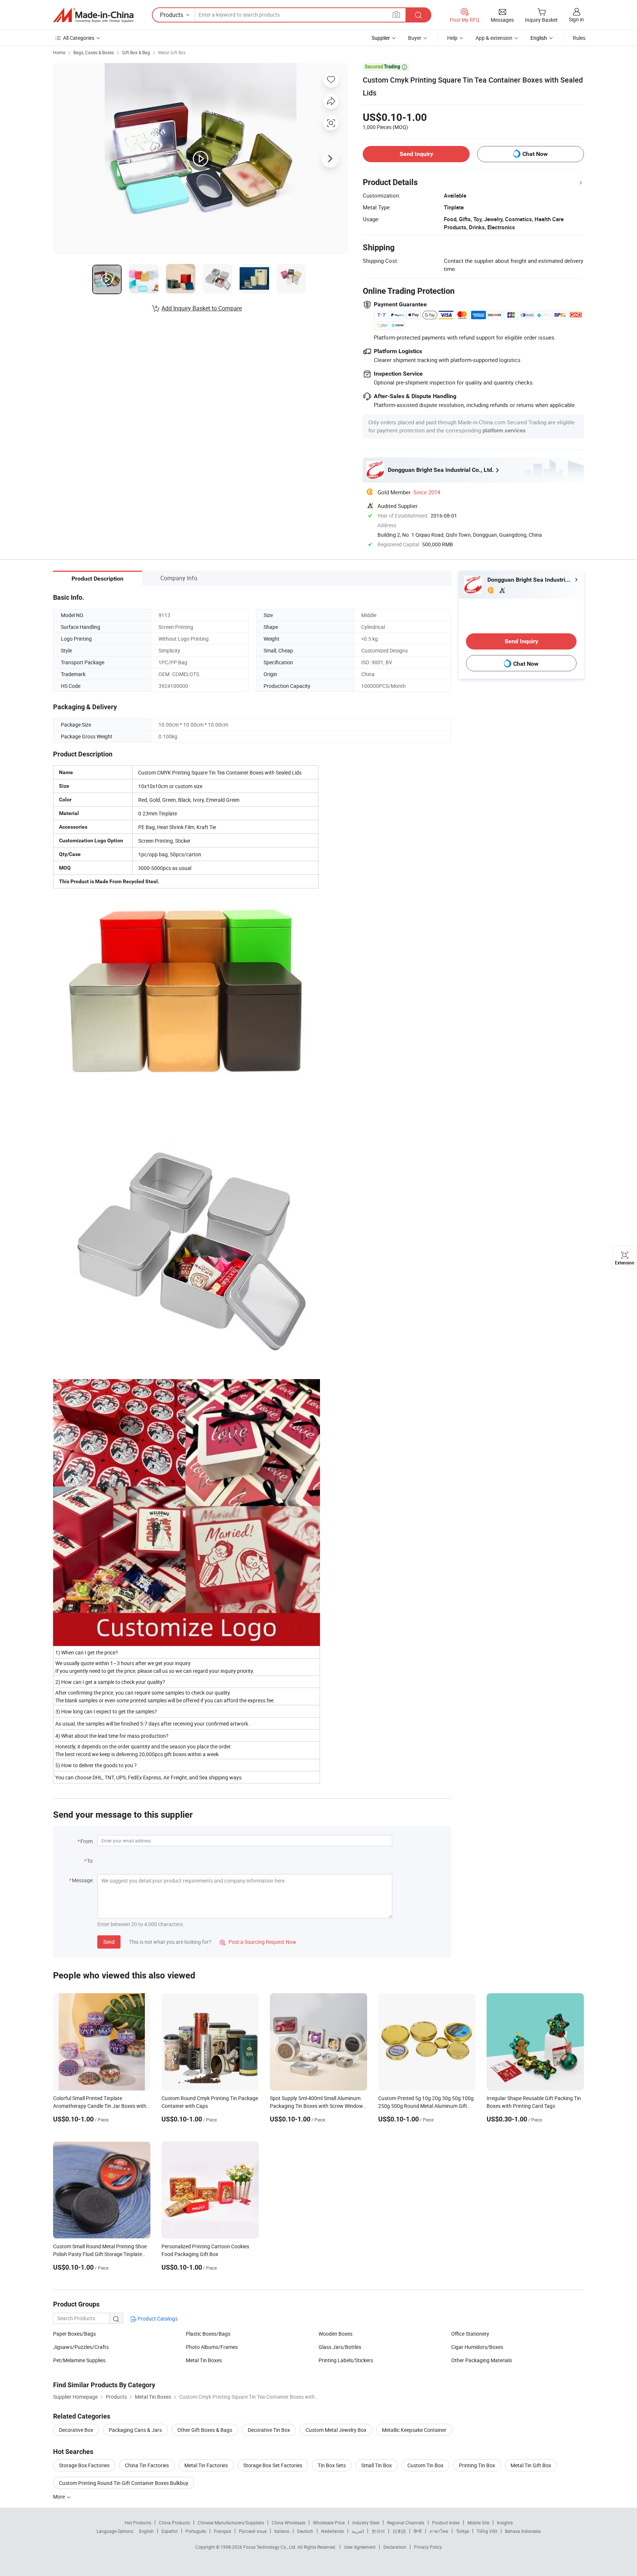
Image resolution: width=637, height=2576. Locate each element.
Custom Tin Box (425, 2465)
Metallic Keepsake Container (414, 2430)
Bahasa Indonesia (523, 2531)
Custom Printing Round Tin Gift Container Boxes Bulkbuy (124, 2483)
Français (222, 2531)
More (60, 2497)
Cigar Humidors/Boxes (477, 2347)
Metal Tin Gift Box (531, 2465)
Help (452, 38)
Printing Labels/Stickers (346, 2360)
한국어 (378, 2531)
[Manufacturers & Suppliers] (93, 15)
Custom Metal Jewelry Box (336, 2430)
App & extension (494, 38)
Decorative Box (76, 2430)
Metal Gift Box (172, 52)
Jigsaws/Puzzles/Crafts (81, 2347)
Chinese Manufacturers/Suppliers (231, 2523)
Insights (505, 2523)
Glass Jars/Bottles (340, 2347)
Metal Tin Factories (206, 2465)
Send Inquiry (416, 154)
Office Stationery (470, 2334)
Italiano (282, 2531)
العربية (358, 2531)
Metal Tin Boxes (204, 2360)
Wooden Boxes (335, 2334)
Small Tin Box (377, 2465)
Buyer (415, 38)
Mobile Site (478, 2523)
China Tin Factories (147, 2465)
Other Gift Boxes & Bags (205, 2430)
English (146, 2531)
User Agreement (360, 2547)
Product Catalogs (157, 2319)
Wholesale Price (329, 2523)
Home (59, 52)
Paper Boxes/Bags (74, 2334)
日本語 (399, 2531)
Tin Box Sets (332, 2465)
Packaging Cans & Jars (135, 2430)
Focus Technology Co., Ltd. (270, 2547)
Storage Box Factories (84, 2465)
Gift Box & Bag (136, 52)
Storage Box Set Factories (273, 2465)
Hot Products (138, 2523)
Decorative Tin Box (269, 2430)
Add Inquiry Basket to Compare (202, 308)
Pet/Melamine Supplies (79, 2360)
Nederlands (333, 2531)
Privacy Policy (428, 2547)
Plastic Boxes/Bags (208, 2334)
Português (196, 2531)
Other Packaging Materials (482, 2360)
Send (109, 1942)
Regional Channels (406, 2523)
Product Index (446, 2523)
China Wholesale (288, 2523)
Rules (579, 38)
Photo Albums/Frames (212, 2347)
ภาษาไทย (439, 2531)
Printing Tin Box (477, 2465)
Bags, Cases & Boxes (94, 52)
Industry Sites (366, 2523)
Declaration (395, 2547)
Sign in (576, 19)
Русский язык (253, 2531)
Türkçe (462, 2531)
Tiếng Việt (487, 2531)
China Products (174, 2523)
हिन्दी (418, 2531)
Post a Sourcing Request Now (258, 1942)
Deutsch (305, 2531)
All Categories (79, 38)
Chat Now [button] (535, 154)
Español (170, 2531)
